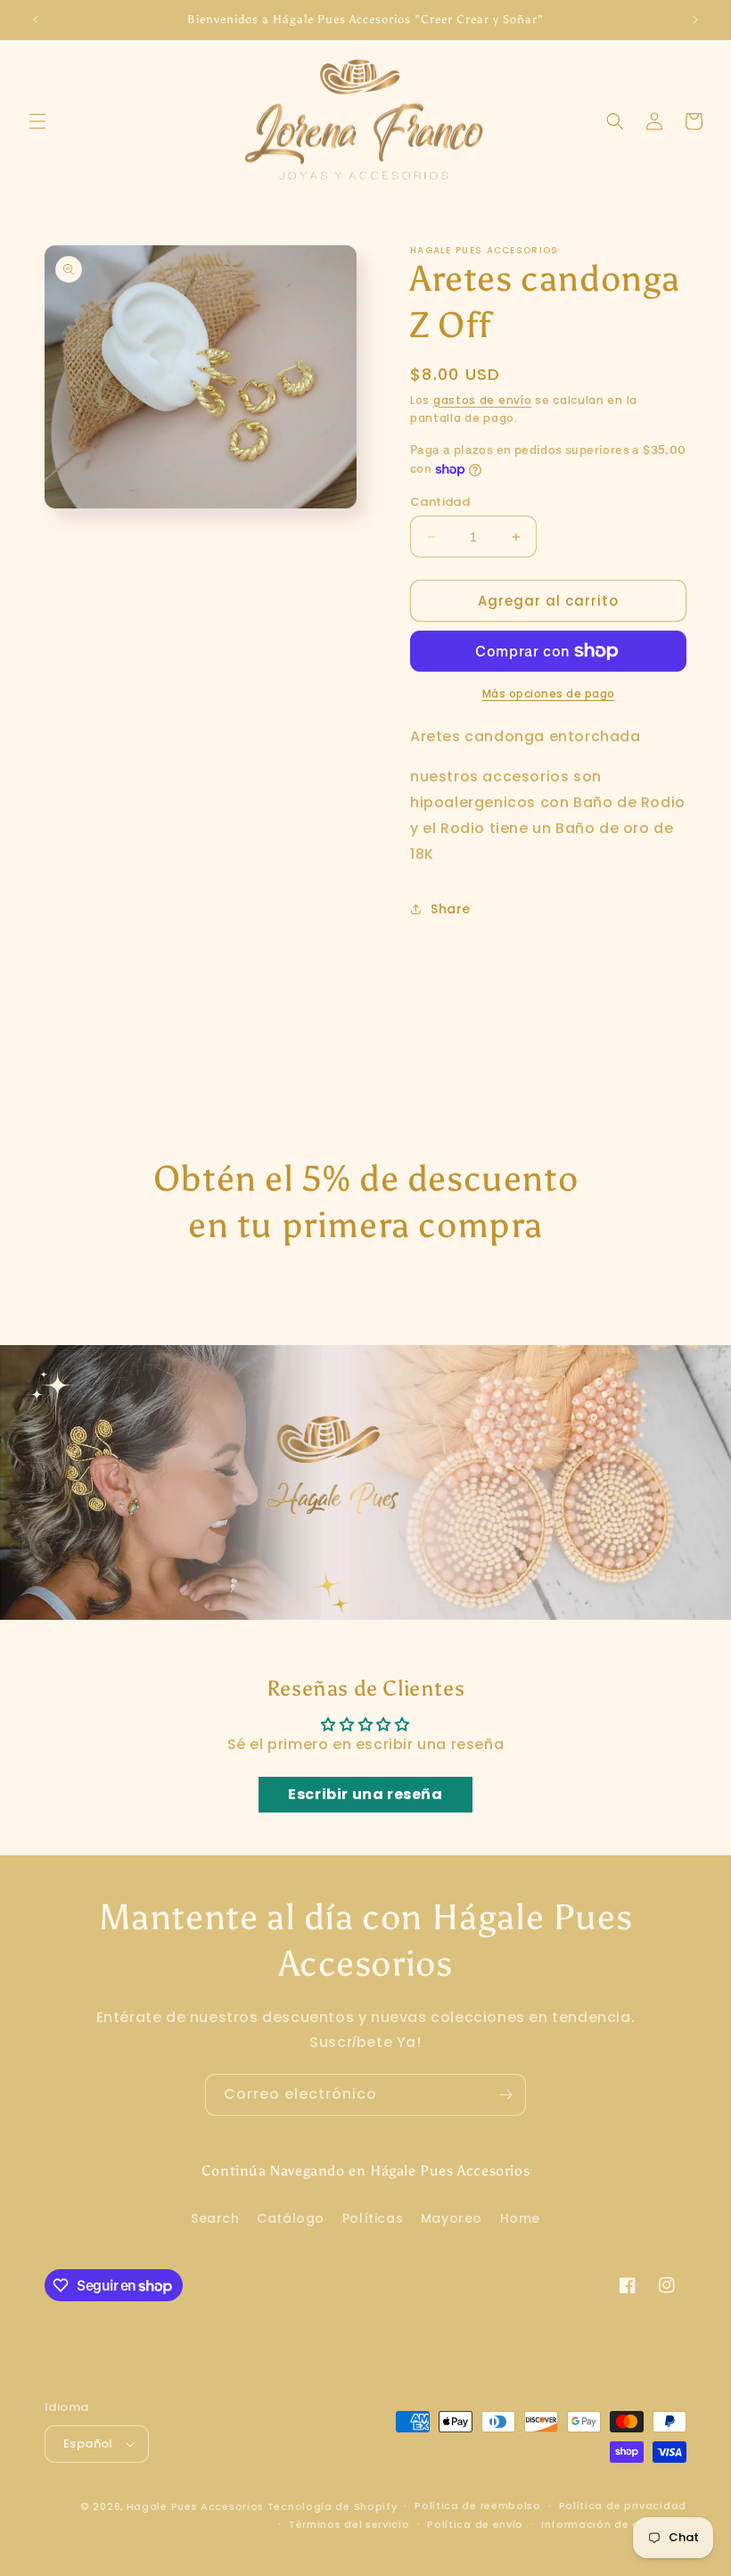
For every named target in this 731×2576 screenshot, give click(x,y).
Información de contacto (614, 2524)
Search (215, 2218)
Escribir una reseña (365, 1794)
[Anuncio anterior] (36, 20)
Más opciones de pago (549, 694)
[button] (37, 121)
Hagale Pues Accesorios (195, 2506)
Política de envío (475, 2524)
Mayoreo (452, 2218)
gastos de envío (483, 400)
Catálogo (291, 2218)
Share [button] (451, 909)
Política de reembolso (478, 2506)
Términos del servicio (349, 2524)
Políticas (373, 2218)
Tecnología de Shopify (333, 2506)
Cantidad (440, 502)
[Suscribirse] (505, 2095)
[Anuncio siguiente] (695, 20)
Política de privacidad (623, 2506)
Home (520, 2218)
